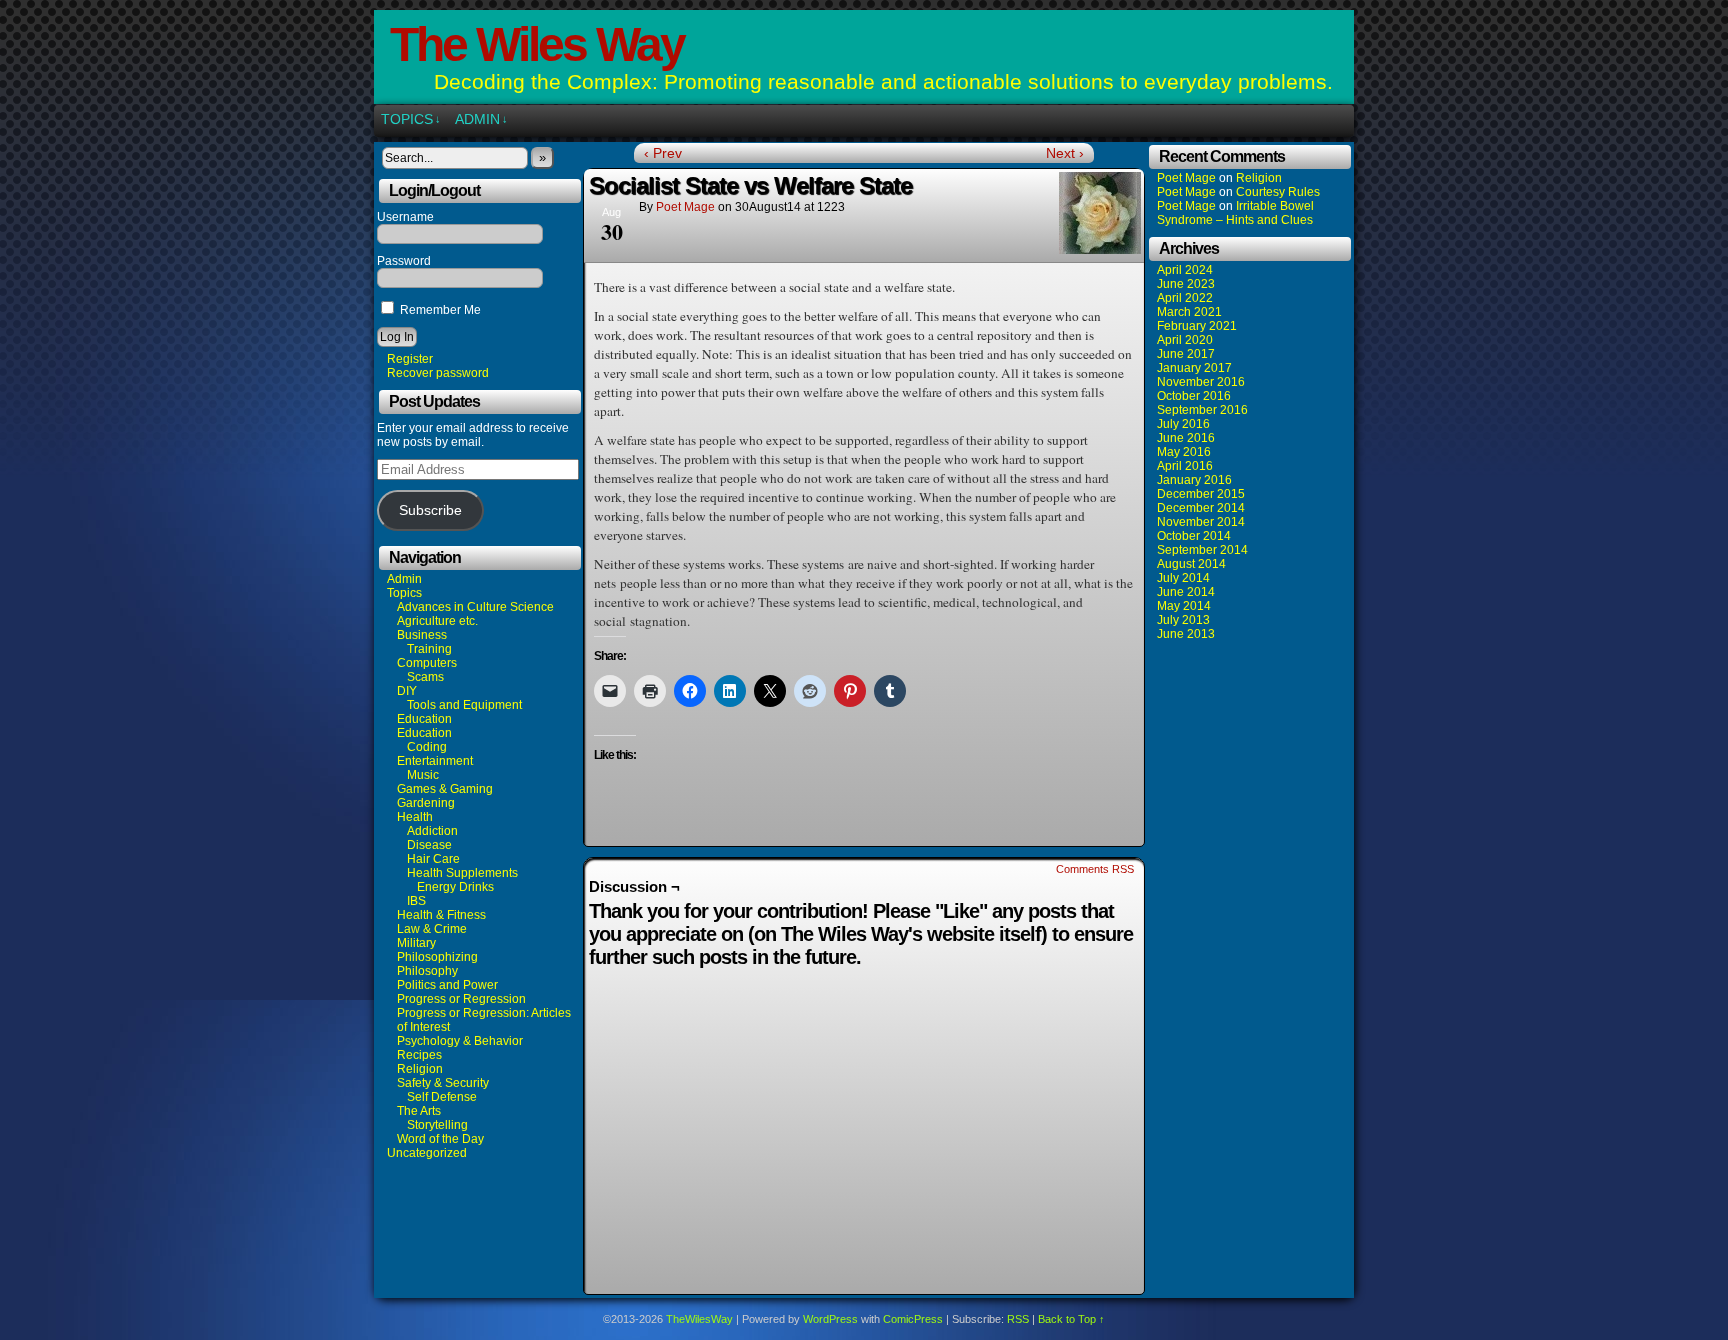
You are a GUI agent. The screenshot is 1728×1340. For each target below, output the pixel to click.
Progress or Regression (461, 999)
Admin (481, 119)
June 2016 (1186, 438)
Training (429, 649)
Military (416, 943)
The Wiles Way (537, 44)
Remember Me (439, 310)
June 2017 (1186, 354)
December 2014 (1201, 508)
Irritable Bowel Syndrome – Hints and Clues (1235, 213)
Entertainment (435, 761)
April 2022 (1185, 298)
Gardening (426, 803)
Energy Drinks (455, 887)
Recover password (438, 373)
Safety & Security (443, 1083)
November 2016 (1201, 382)
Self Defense (442, 1097)
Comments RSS (1095, 869)
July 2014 (1183, 578)
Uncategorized (427, 1153)
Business (422, 635)
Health (415, 817)
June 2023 (1186, 284)
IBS (416, 901)
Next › (1065, 153)
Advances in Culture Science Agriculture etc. (475, 614)
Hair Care (433, 859)
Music (423, 775)
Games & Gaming (445, 789)
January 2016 (1194, 480)
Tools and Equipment (464, 705)
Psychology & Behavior (460, 1041)
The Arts (419, 1111)
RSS (1018, 1319)
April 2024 (1185, 270)
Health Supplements (462, 873)
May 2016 (1184, 452)
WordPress (830, 1319)
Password (404, 261)
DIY (407, 691)
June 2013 (1186, 634)
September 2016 (1202, 410)
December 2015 (1201, 494)
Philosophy (427, 971)
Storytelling (437, 1125)
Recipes (419, 1055)
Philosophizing (437, 957)
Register (410, 359)
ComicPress (913, 1319)
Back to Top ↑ (1071, 1319)
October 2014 (1194, 536)
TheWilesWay (699, 1319)
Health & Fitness (441, 915)
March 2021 (1189, 312)
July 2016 (1183, 424)
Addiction (432, 831)
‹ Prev (663, 153)
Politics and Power (447, 985)
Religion (420, 1069)
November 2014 (1201, 522)
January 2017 (1194, 368)
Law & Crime (432, 929)
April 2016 (1185, 466)
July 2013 (1183, 620)
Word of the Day (440, 1139)
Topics (411, 119)
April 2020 (1185, 340)
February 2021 (1197, 326)
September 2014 (1202, 550)
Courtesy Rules (1278, 192)
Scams (425, 677)
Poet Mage (685, 207)
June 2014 (1186, 592)
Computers (427, 663)
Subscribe (430, 510)
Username (405, 217)
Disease (429, 845)
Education (424, 719)
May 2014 (1184, 606)
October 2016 (1194, 396)
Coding (427, 747)
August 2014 (1191, 564)
